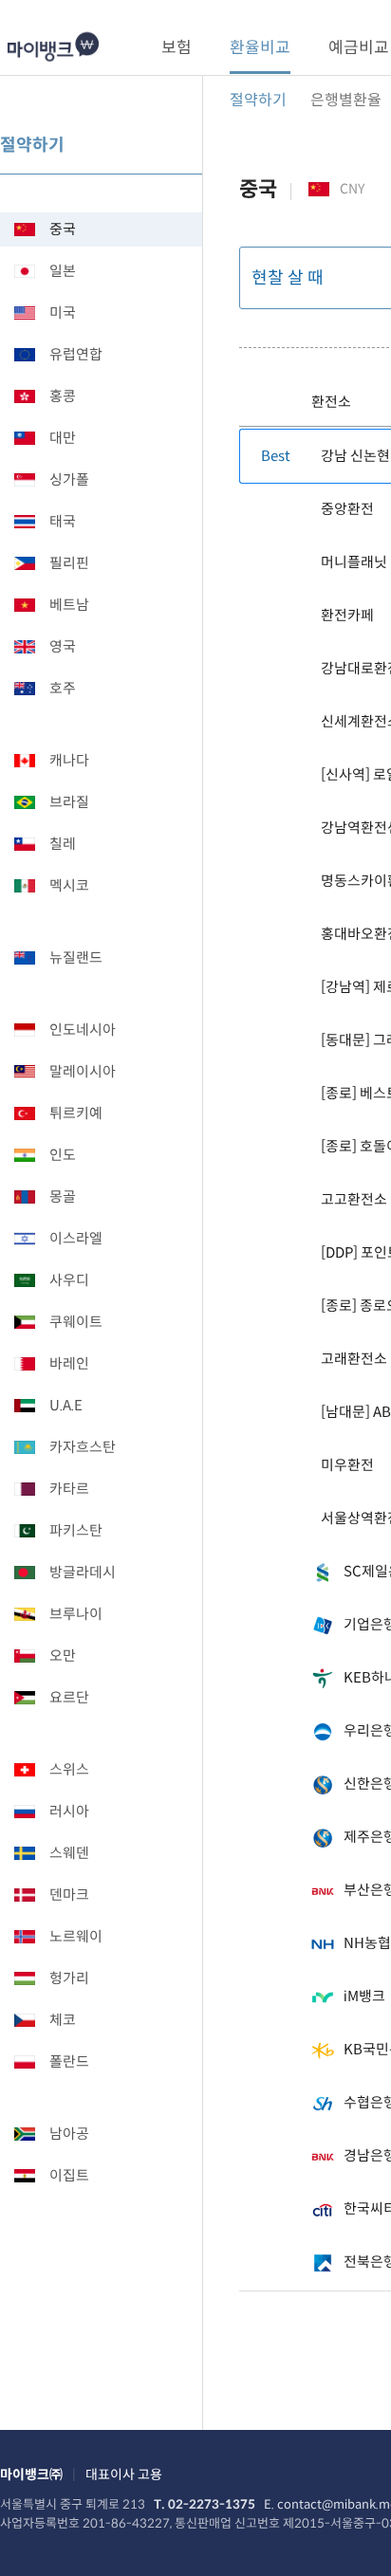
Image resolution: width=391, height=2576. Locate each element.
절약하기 (258, 100)
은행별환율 (346, 100)
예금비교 (359, 48)
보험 (177, 48)
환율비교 (260, 48)
